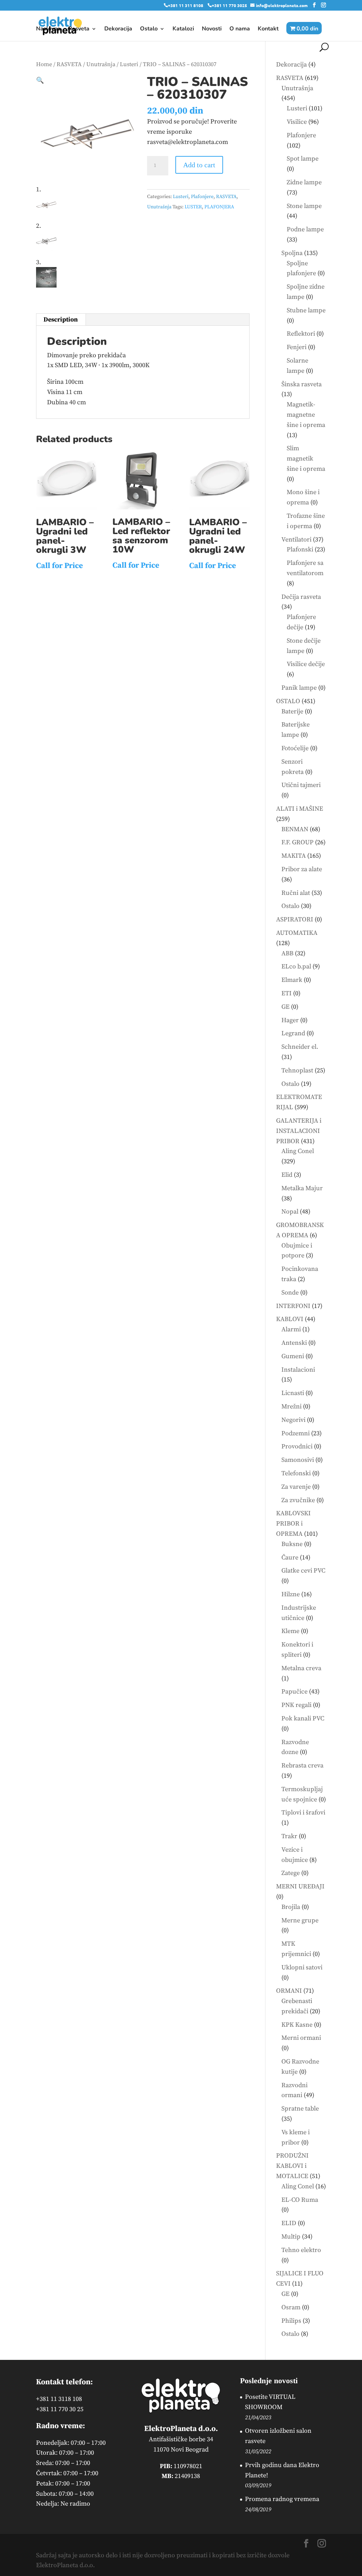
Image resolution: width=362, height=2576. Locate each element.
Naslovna (48, 29)
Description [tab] (61, 320)
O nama (240, 29)
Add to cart (199, 165)
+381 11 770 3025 (229, 5)
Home (44, 65)
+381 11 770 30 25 (60, 2409)
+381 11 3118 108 (59, 2399)
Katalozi (183, 29)
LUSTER (193, 207)
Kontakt (268, 29)
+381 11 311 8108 (186, 5)
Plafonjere (202, 197)
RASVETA (69, 65)
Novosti (212, 29)
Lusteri (129, 65)
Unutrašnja (101, 65)
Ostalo (149, 29)
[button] (40, 80)
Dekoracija (118, 29)
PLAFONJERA (219, 207)
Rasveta (79, 29)
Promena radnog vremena (282, 2499)
